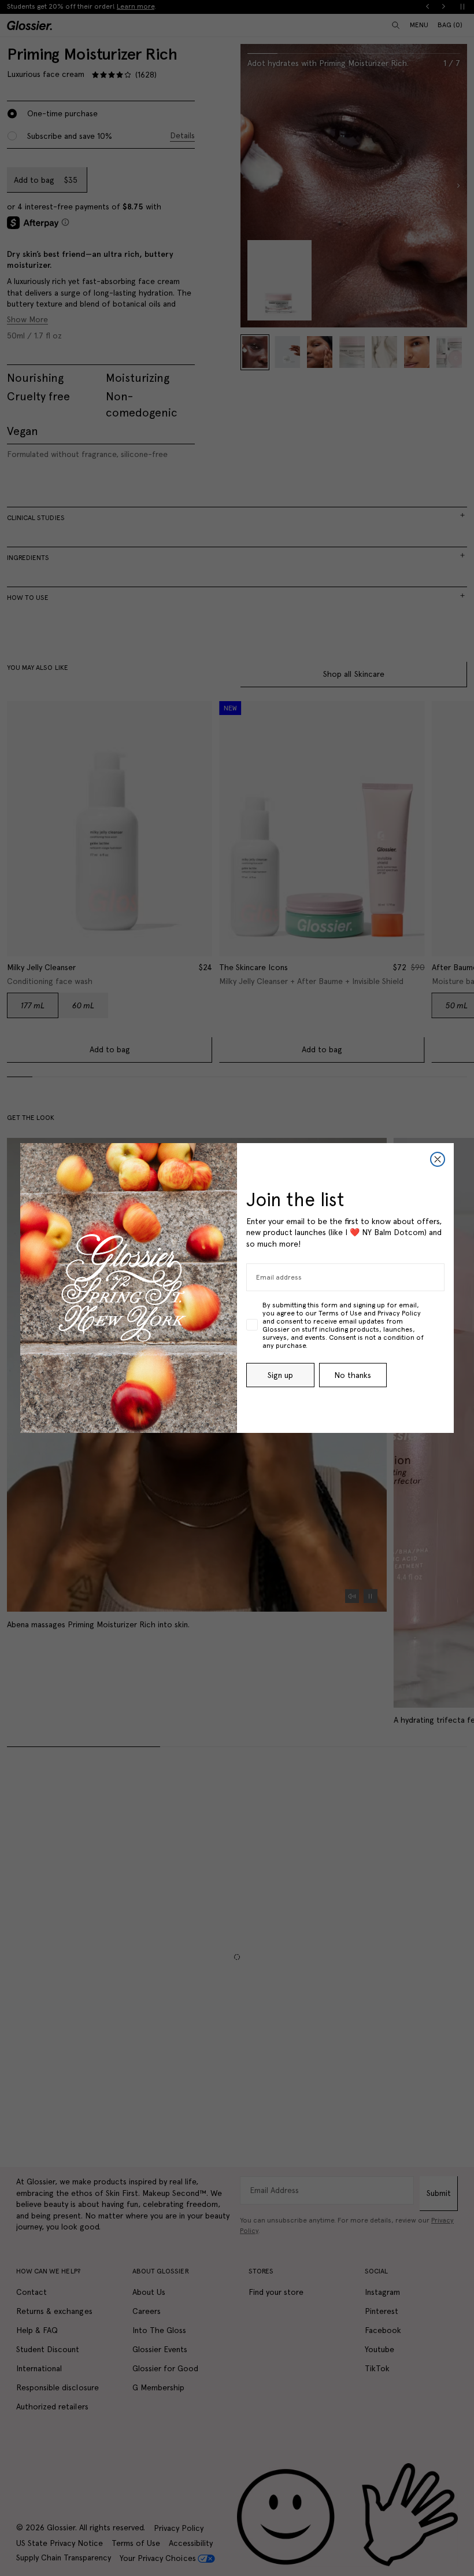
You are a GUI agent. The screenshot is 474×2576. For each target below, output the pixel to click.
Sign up (280, 1375)
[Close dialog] (438, 1159)
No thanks (353, 1375)
